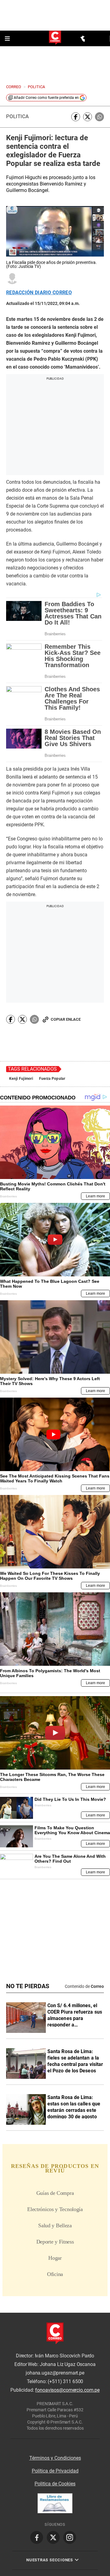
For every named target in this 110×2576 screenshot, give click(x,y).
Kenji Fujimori (21, 1079)
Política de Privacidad (55, 2471)
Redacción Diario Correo (39, 293)
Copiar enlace (66, 1019)
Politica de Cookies (55, 2484)
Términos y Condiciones (55, 2458)
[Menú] (8, 39)
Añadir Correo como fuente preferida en (46, 98)
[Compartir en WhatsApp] (99, 117)
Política (17, 116)
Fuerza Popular (52, 1079)
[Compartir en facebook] (76, 117)
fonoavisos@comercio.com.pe (67, 2390)
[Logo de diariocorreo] (55, 38)
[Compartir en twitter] (88, 117)
